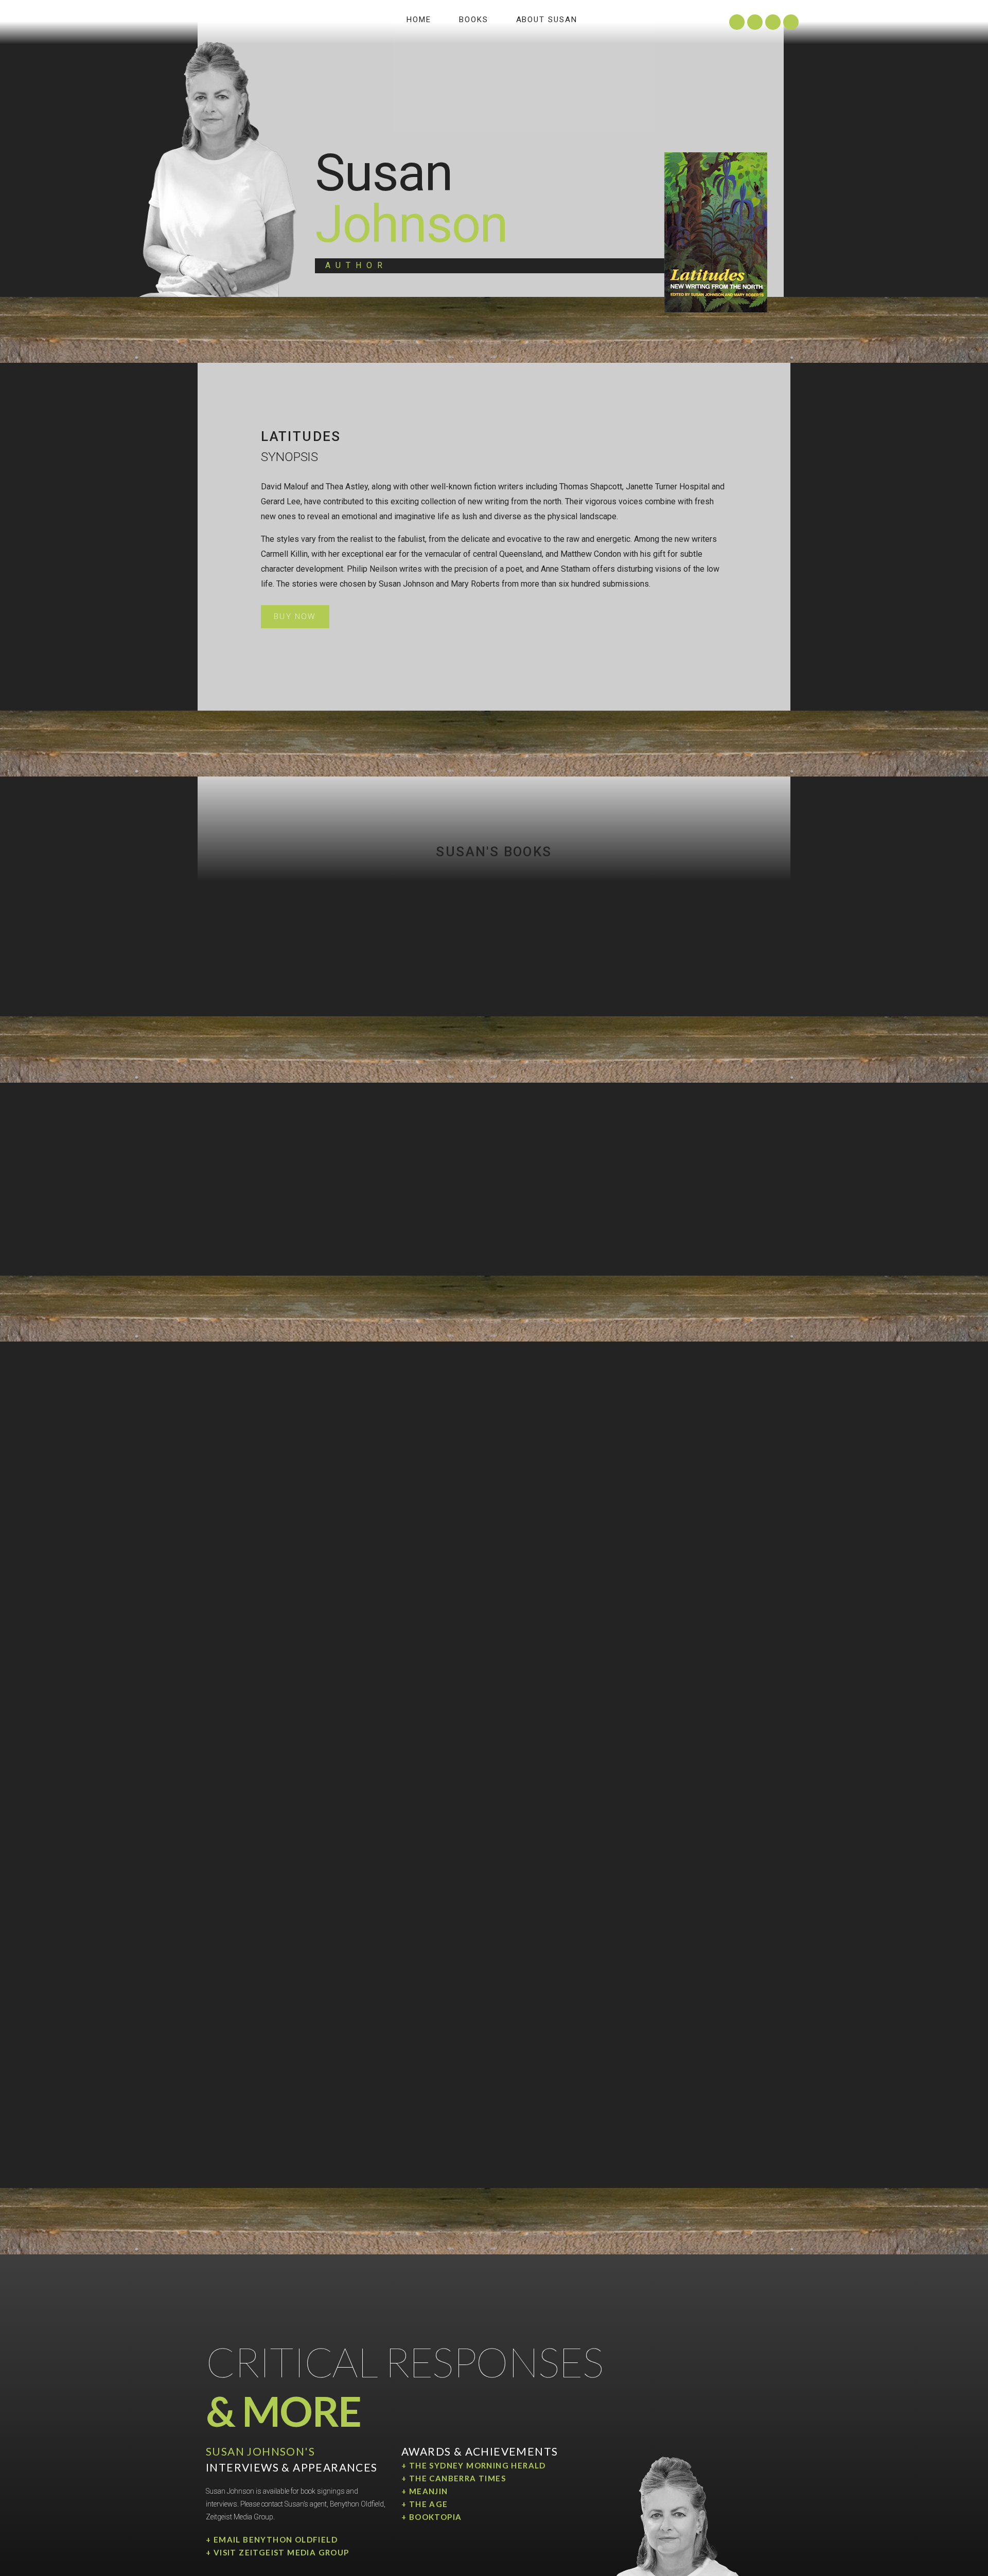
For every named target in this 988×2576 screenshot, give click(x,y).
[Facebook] (791, 22)
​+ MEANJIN (425, 2491)
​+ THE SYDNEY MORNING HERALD (474, 2465)
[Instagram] (737, 22)
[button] (295, 617)
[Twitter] (755, 22)
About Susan (547, 20)
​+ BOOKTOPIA (431, 2517)
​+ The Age (425, 2504)
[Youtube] (773, 22)
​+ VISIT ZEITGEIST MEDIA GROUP (278, 2552)
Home (419, 20)
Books (474, 20)
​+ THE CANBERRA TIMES (454, 2478)
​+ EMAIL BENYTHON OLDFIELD (272, 2539)
